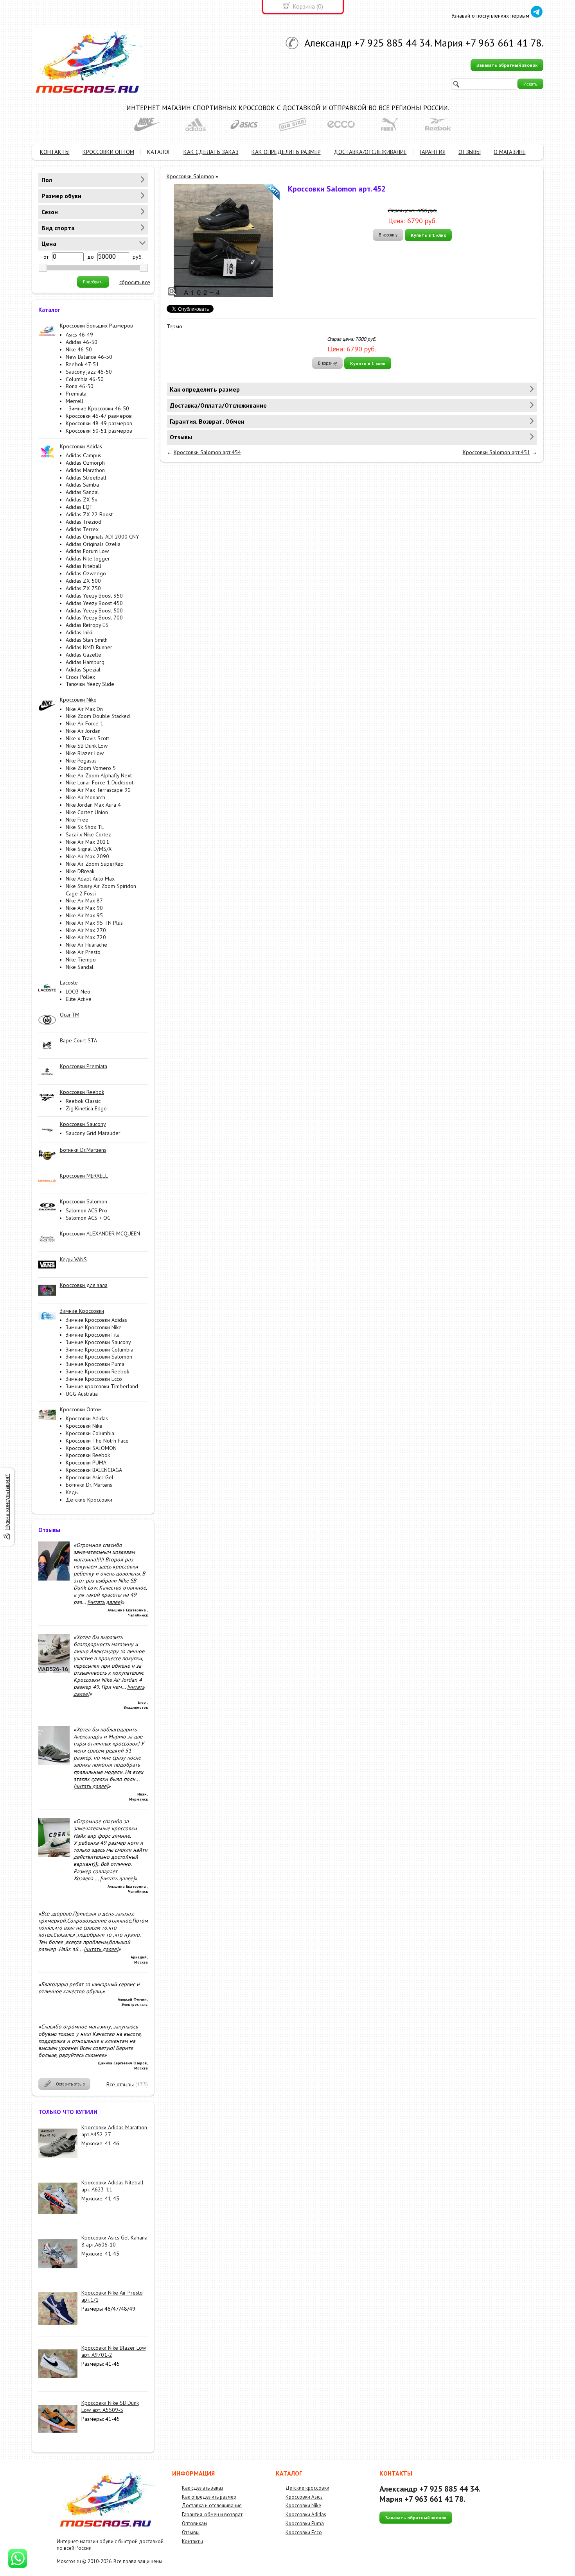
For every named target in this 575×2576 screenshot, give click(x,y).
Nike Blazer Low (85, 753)
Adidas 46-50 (82, 342)
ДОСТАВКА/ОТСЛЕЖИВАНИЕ (370, 152)
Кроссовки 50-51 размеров (99, 431)
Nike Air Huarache (86, 945)
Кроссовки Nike (84, 1426)
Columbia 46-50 (85, 379)
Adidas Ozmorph (85, 463)
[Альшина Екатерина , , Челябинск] (54, 1579)
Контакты (192, 2541)
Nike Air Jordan (83, 731)
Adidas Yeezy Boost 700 (94, 618)
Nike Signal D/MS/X (89, 849)
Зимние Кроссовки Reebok (97, 1371)
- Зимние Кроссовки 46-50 (97, 408)
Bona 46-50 (80, 386)
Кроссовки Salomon (190, 176)
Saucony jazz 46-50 (89, 372)
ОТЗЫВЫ (470, 152)
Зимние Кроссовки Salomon (99, 1357)
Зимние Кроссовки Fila (93, 1335)
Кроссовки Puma (305, 2523)
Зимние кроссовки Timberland (102, 1386)
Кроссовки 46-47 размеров (99, 416)
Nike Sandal (80, 967)
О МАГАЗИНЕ (510, 152)
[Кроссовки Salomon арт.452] (223, 240)
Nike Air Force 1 (84, 723)
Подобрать (93, 282)
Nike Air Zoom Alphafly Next (99, 775)
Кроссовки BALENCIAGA (94, 1470)
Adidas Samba (82, 485)
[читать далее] (104, 1602)
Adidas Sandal (82, 492)
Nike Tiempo (81, 960)
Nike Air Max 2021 (87, 842)
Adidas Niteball (84, 566)
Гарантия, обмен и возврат (212, 2514)
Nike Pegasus (81, 761)
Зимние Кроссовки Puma (95, 1364)
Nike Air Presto (83, 952)
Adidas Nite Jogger (88, 559)
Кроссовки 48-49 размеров (99, 423)
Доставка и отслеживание (212, 2505)
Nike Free (77, 820)
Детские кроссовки (307, 2488)
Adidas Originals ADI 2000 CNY (102, 537)
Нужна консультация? (7, 1502)
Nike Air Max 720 (86, 937)
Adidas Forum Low (87, 551)
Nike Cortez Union (87, 812)
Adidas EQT (79, 507)
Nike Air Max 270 (86, 930)
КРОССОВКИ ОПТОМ (108, 152)
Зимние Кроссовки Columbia (100, 1350)
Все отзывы (120, 2084)
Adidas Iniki (79, 632)
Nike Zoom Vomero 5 (91, 768)
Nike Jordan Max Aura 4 (93, 805)
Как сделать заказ (203, 2488)
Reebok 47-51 (82, 364)
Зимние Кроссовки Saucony (98, 1342)
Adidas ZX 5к (81, 499)
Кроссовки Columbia (90, 1433)
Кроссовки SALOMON (91, 1448)
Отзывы (191, 2532)
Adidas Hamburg (85, 662)
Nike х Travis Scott (87, 738)
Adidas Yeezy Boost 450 (94, 603)
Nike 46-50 (79, 349)
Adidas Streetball (86, 478)
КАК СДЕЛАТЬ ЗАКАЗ (211, 152)
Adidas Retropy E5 (87, 625)
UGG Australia (82, 1394)
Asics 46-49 (79, 335)
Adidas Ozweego (86, 573)
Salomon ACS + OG (88, 1218)
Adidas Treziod (84, 522)
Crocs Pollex (80, 677)
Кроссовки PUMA (86, 1463)
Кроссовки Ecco (304, 2532)
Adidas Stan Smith (87, 640)
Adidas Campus (84, 455)
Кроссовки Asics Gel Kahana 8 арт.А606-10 (114, 2241)
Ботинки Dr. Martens (89, 1485)
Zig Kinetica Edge (86, 1108)
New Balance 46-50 (89, 357)
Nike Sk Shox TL (85, 827)
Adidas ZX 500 (83, 581)
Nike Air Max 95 (84, 915)
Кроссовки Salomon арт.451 (496, 452)
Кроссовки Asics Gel (90, 1477)
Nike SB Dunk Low (87, 746)
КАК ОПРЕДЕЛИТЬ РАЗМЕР (286, 152)
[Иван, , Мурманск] (54, 1763)
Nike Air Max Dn (84, 709)
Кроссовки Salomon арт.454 (207, 452)
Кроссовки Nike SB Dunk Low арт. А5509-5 (110, 2406)
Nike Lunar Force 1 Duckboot (100, 782)
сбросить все (135, 282)
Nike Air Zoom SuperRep (95, 864)
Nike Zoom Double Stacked (98, 716)
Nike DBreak (80, 871)
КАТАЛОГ (159, 152)
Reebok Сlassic (83, 1101)
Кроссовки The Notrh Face (97, 1441)
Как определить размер (209, 2497)
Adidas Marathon (85, 470)
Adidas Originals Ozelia (93, 544)
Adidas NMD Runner (89, 647)
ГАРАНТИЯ (433, 152)
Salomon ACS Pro (86, 1210)
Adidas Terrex (82, 529)
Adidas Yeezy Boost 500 (94, 610)
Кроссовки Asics (304, 2497)
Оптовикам (194, 2523)
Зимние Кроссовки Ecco (94, 1379)
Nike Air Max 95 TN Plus (94, 923)
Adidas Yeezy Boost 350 (94, 596)
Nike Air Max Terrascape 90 (98, 790)
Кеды (72, 1492)
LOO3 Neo (78, 992)
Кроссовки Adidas (87, 1418)
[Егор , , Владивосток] (54, 1671)
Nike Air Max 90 (84, 908)
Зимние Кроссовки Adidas (96, 1320)
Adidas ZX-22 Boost (89, 514)
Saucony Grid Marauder (93, 1133)
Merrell (75, 401)
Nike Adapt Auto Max (90, 879)
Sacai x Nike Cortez (88, 834)
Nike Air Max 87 (84, 900)
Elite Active (79, 999)
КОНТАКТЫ (55, 152)
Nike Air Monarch (85, 797)
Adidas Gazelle (84, 655)
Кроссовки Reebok (88, 1455)
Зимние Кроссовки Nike (94, 1327)
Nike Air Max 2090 (87, 856)
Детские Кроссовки (89, 1500)
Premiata (76, 394)
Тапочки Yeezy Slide (90, 684)
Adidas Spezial (83, 670)
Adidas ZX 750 (83, 588)
